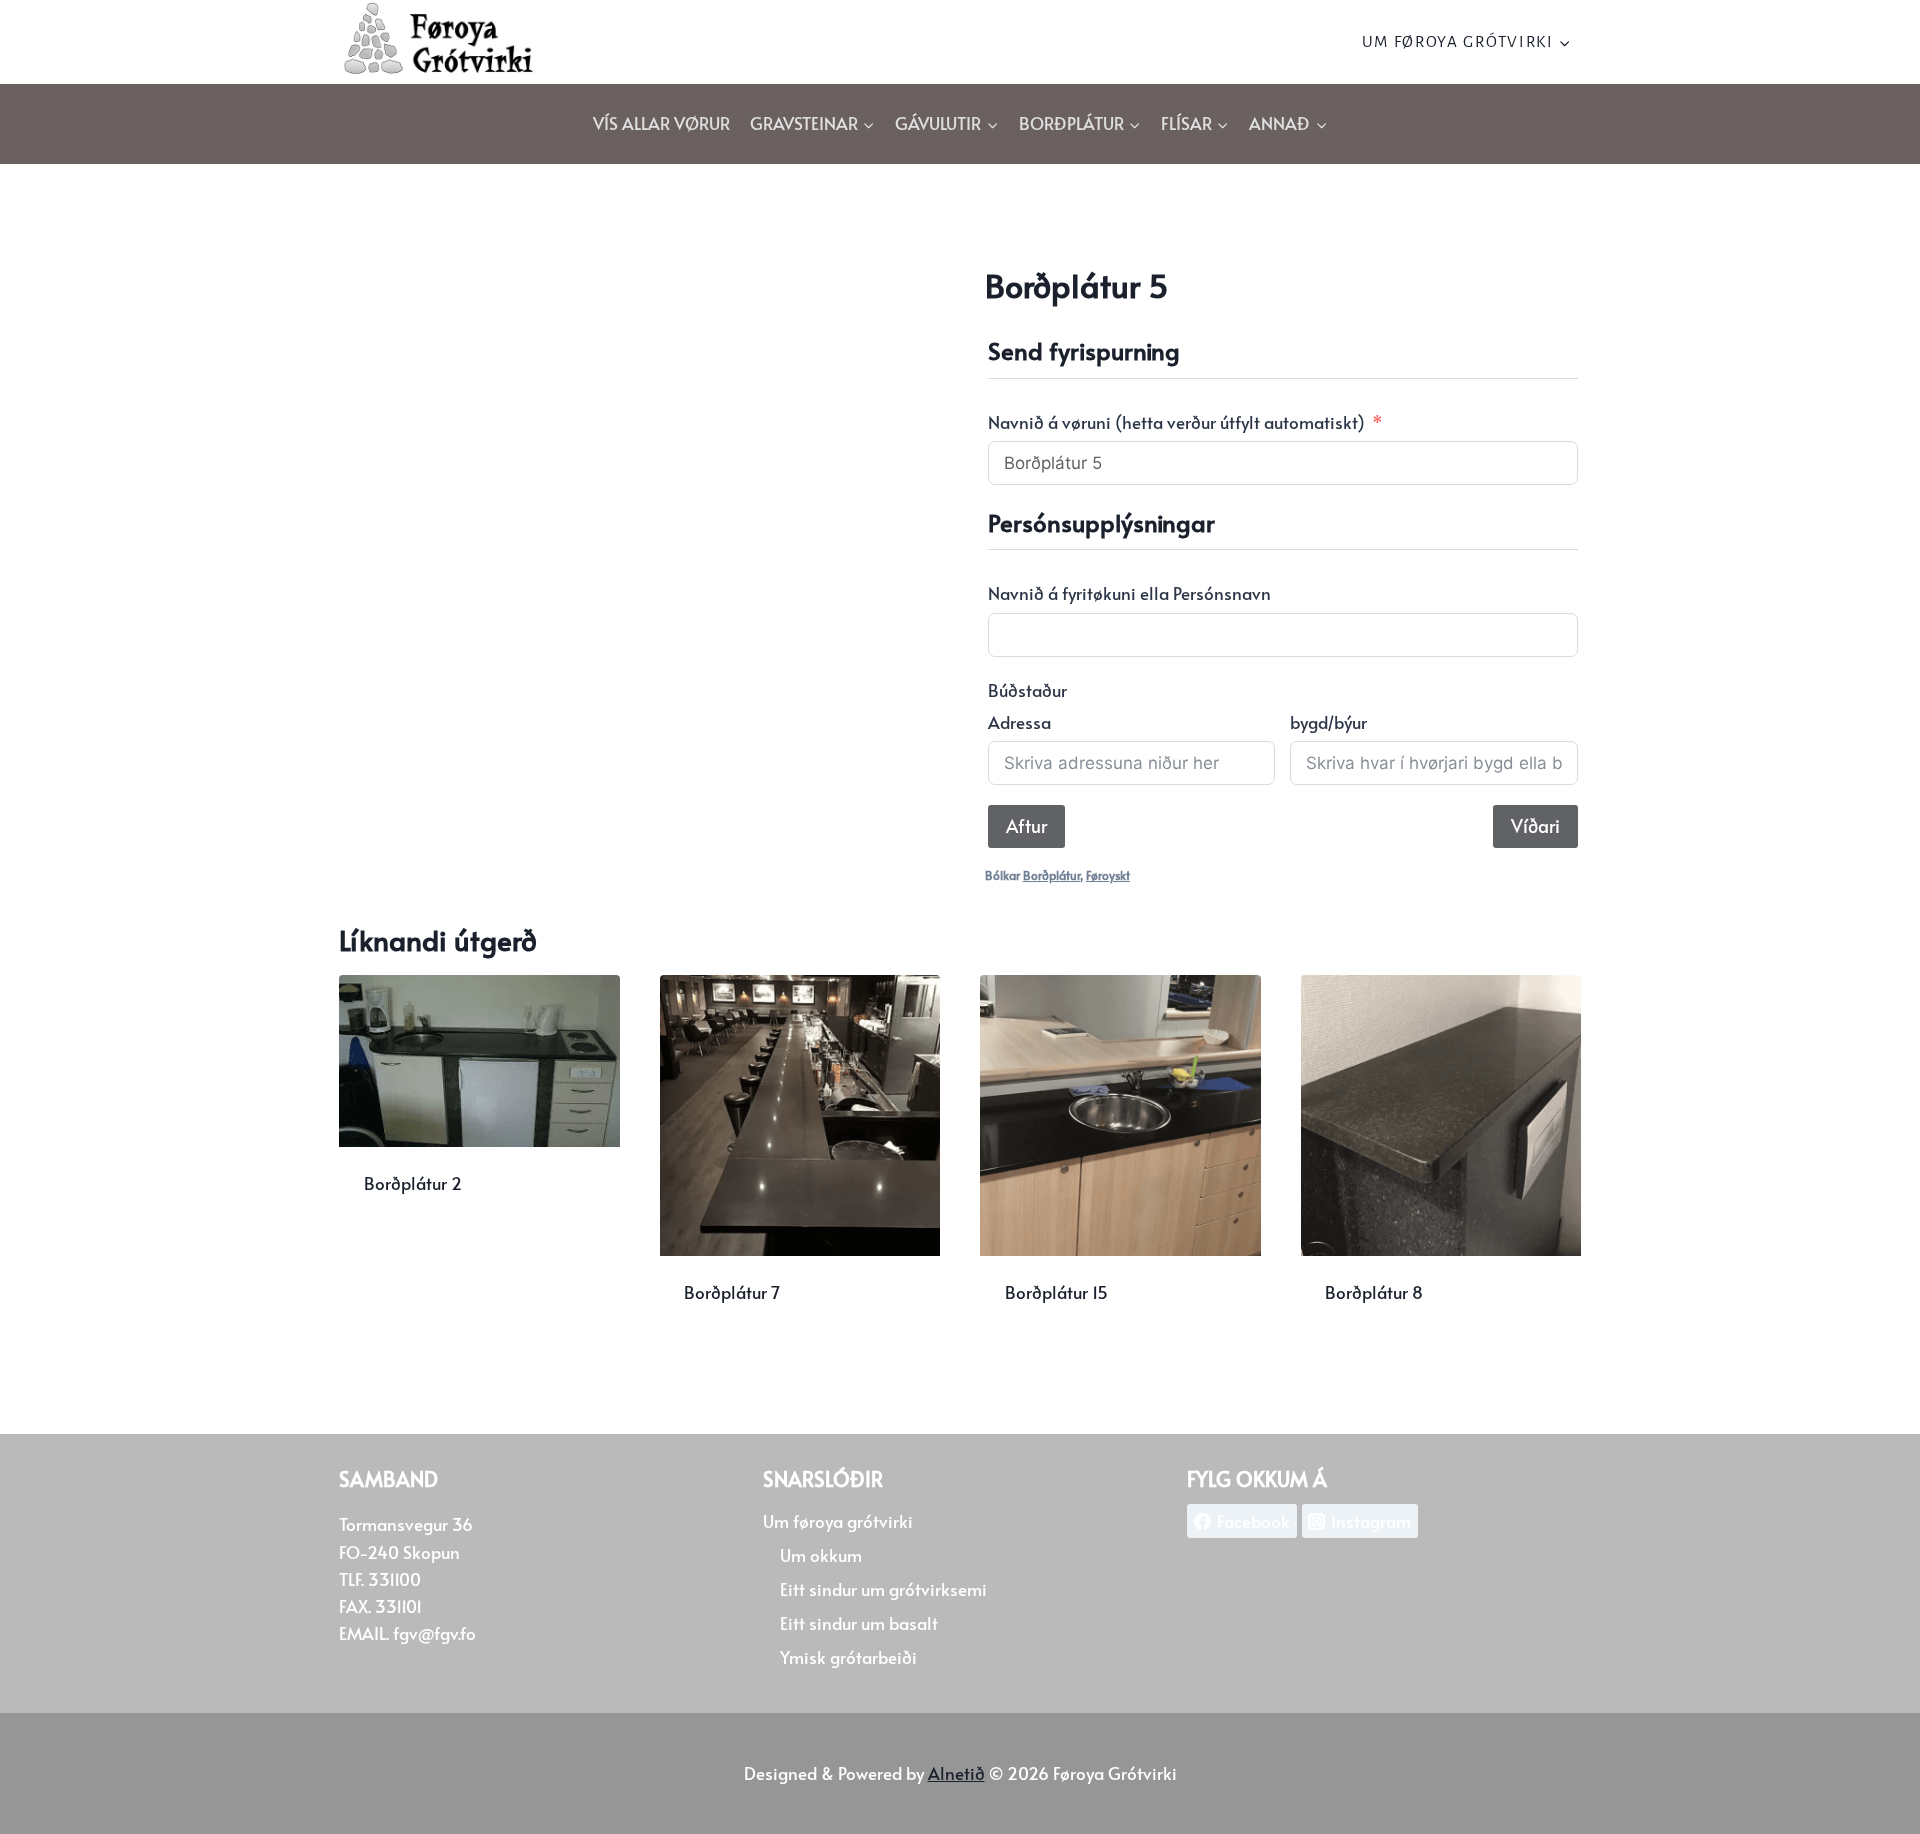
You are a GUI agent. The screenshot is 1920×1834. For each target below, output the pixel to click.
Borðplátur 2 (413, 1183)
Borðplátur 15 (1056, 1292)
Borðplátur (1051, 875)
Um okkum (821, 1555)
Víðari (1535, 825)
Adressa (1019, 722)
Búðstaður (1027, 690)
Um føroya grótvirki (838, 1521)
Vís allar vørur (661, 123)
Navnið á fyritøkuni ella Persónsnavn (1129, 593)
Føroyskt (1108, 875)
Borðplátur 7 (732, 1292)
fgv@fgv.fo (434, 1633)
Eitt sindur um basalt (859, 1623)
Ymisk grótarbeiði (848, 1657)
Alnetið (956, 1773)
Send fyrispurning (435, 1248)
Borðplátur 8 (1374, 1292)
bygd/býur (1328, 722)
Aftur (1026, 825)
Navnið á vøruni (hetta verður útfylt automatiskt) (1176, 422)
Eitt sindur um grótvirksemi (883, 1589)
